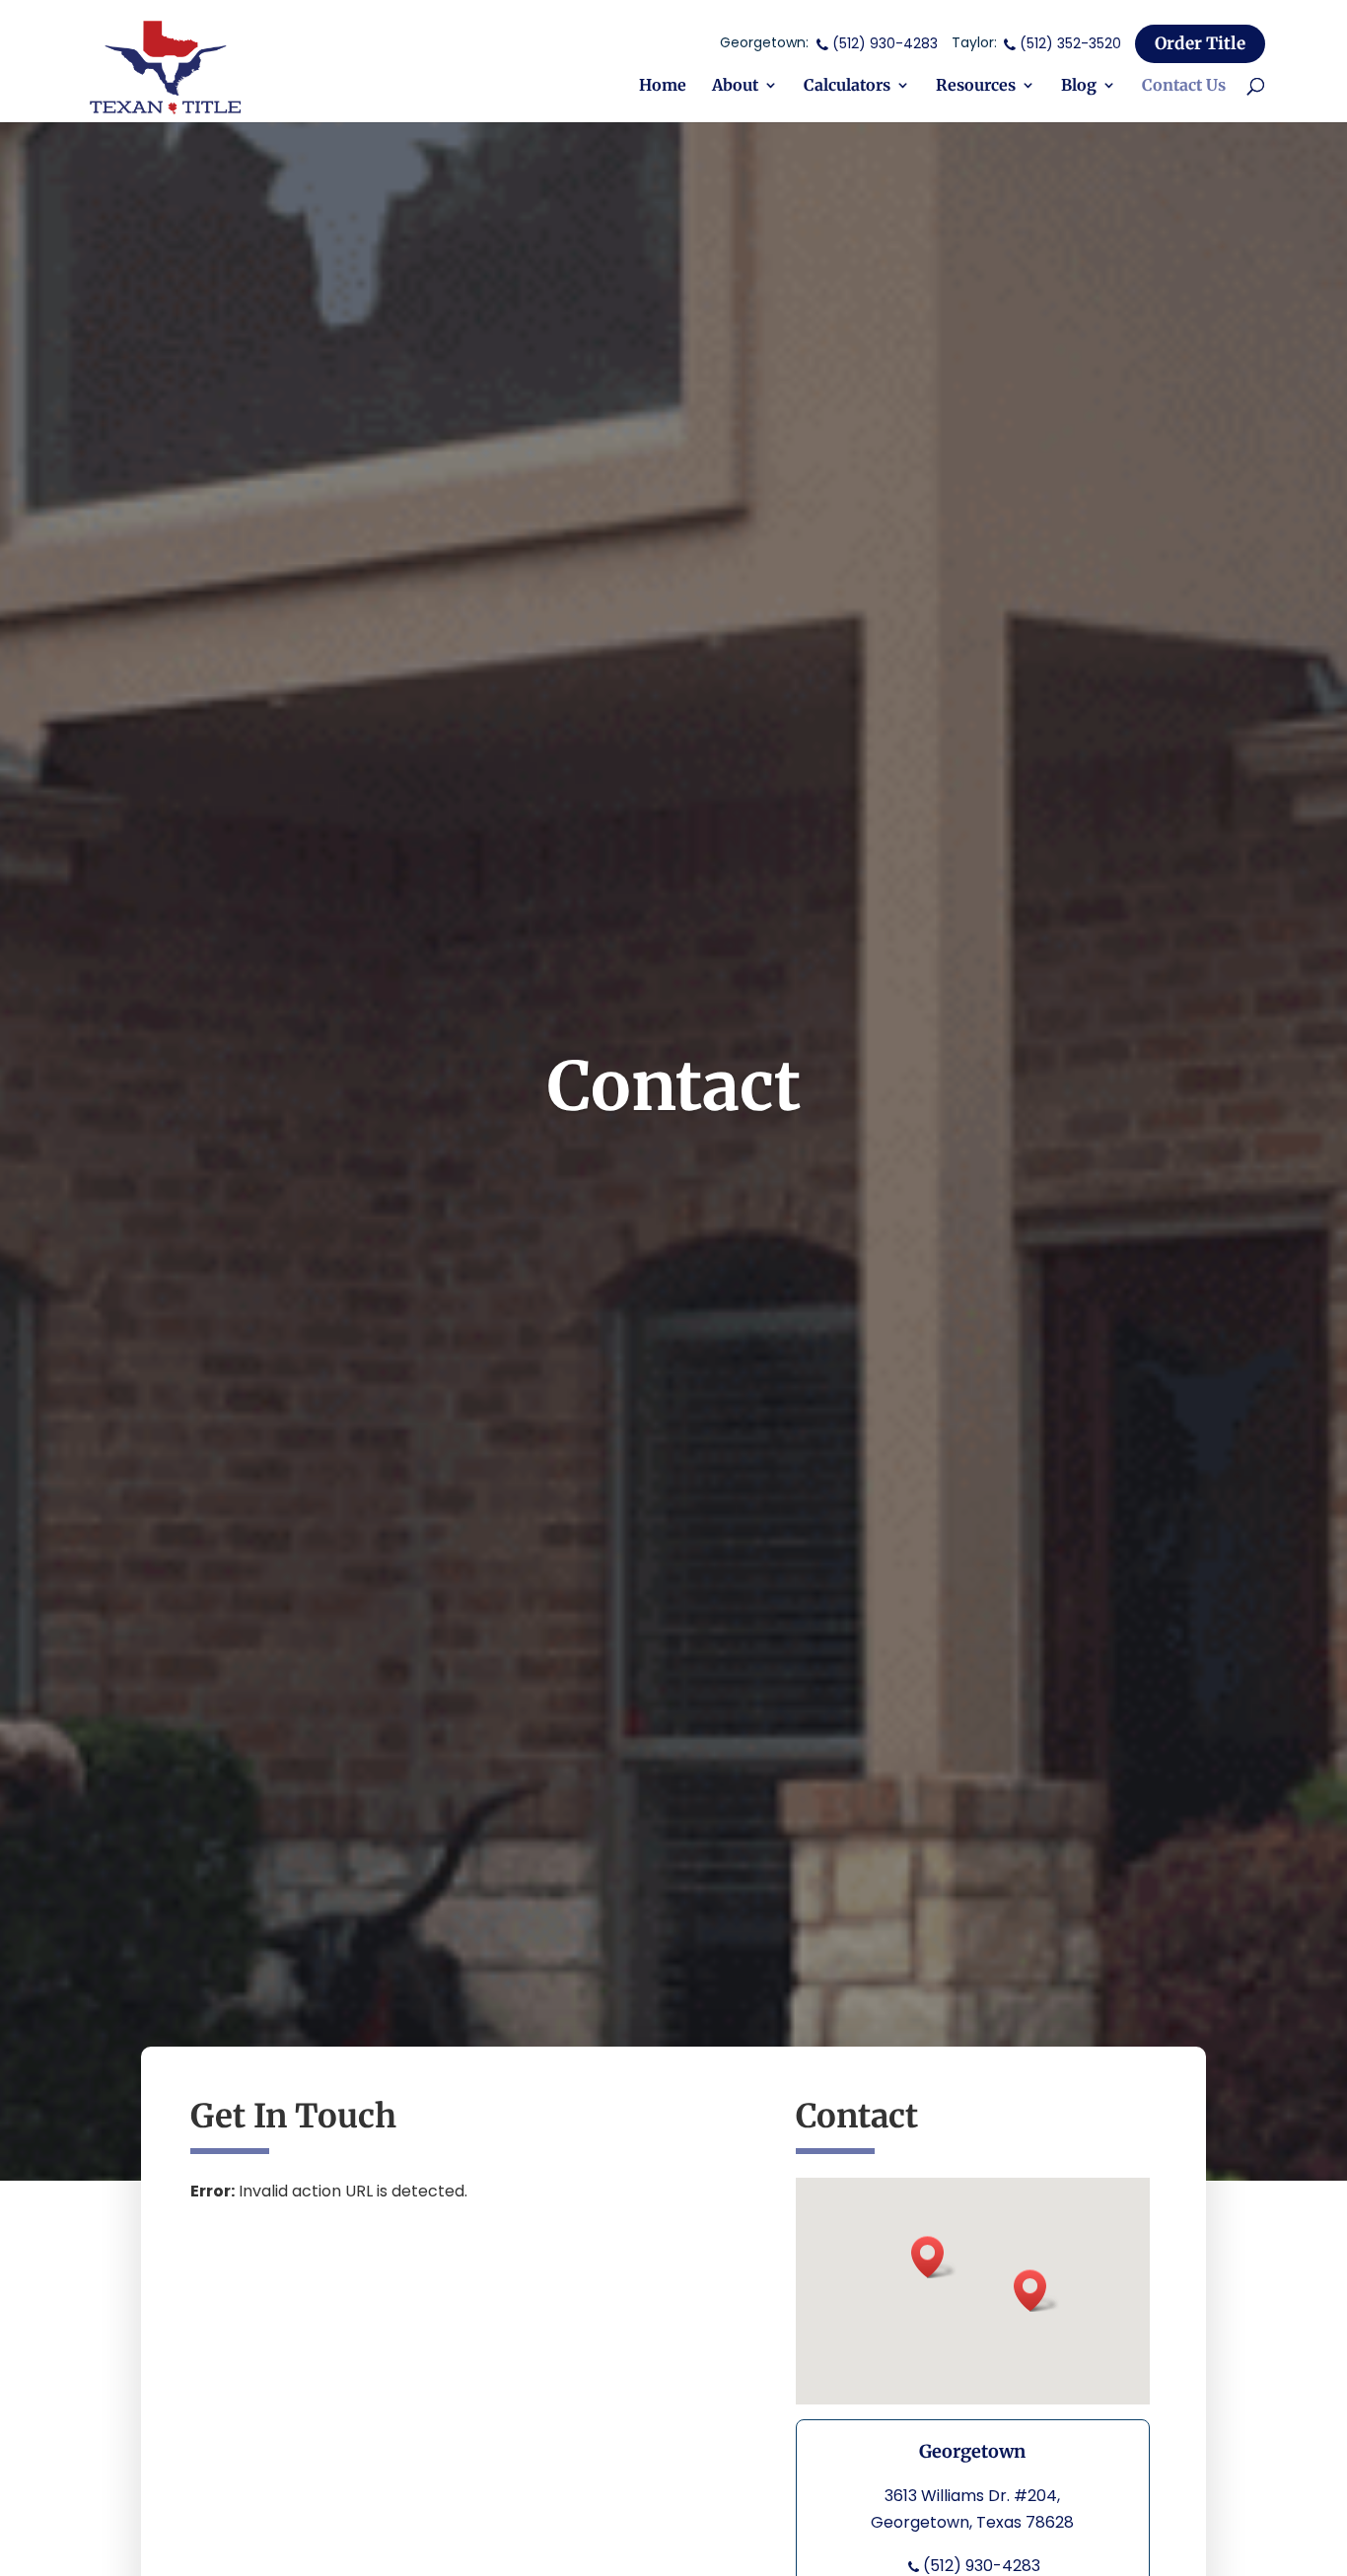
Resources (976, 86)
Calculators (847, 86)
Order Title (1200, 43)
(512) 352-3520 (1070, 43)
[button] (934, 2257)
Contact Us (1184, 86)
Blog (1079, 86)
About (735, 86)
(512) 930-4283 (885, 43)
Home (663, 86)
